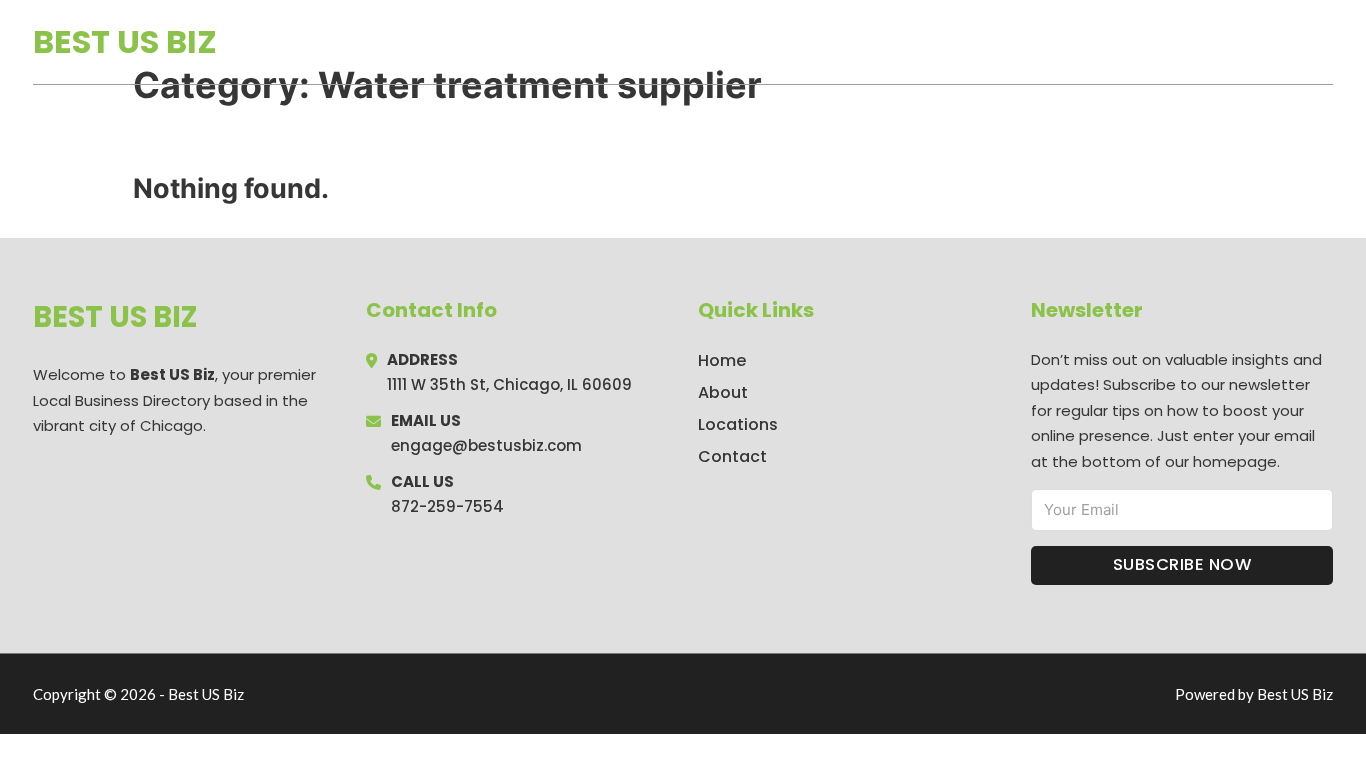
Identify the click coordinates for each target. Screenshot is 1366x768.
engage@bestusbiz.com (486, 445)
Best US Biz (125, 41)
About (723, 392)
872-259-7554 (447, 506)
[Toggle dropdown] (1326, 42)
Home (1101, 42)
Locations (1191, 42)
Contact (732, 456)
